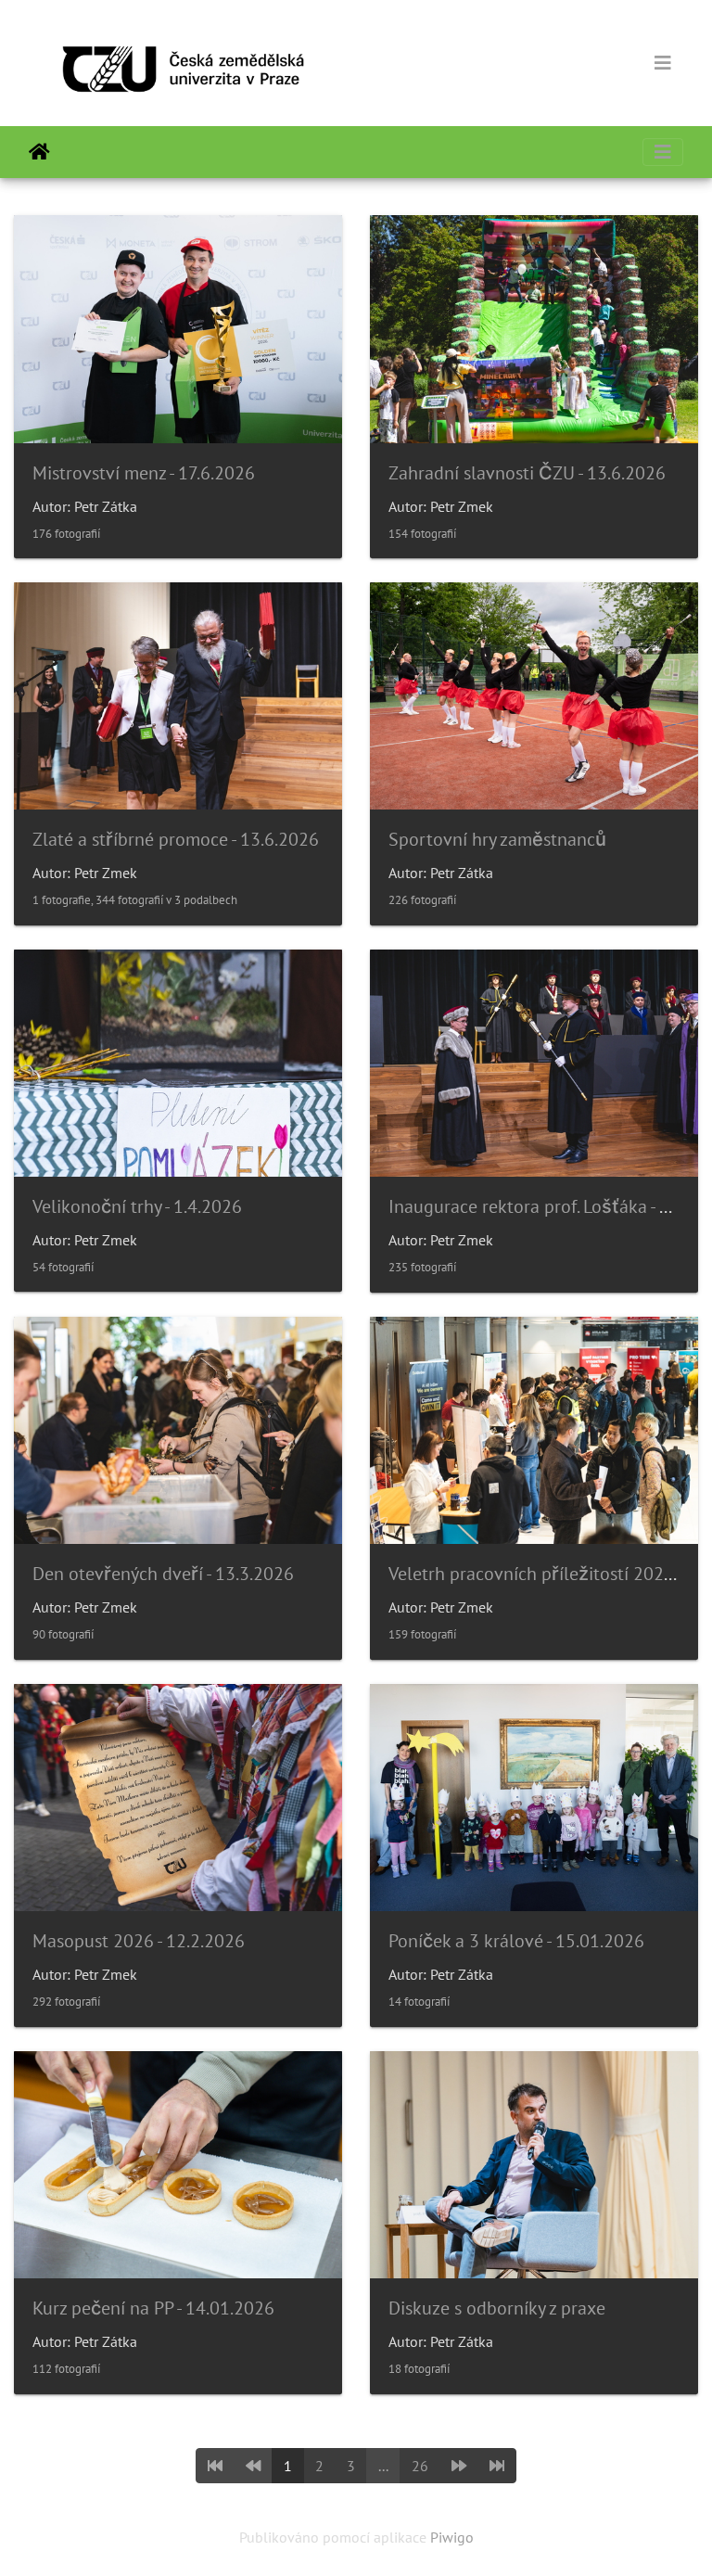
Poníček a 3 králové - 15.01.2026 (516, 1941)
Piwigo (452, 2537)
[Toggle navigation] (663, 63)
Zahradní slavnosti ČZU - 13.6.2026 (527, 473)
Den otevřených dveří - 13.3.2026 (163, 1574)
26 (420, 2466)
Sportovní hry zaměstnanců (497, 839)
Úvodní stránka (39, 152)
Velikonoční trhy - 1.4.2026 (137, 1206)
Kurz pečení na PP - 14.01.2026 (153, 2308)
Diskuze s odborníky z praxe (497, 2308)
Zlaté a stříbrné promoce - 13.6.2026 (176, 839)
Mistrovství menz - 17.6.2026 (144, 473)
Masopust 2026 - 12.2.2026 (139, 1941)
